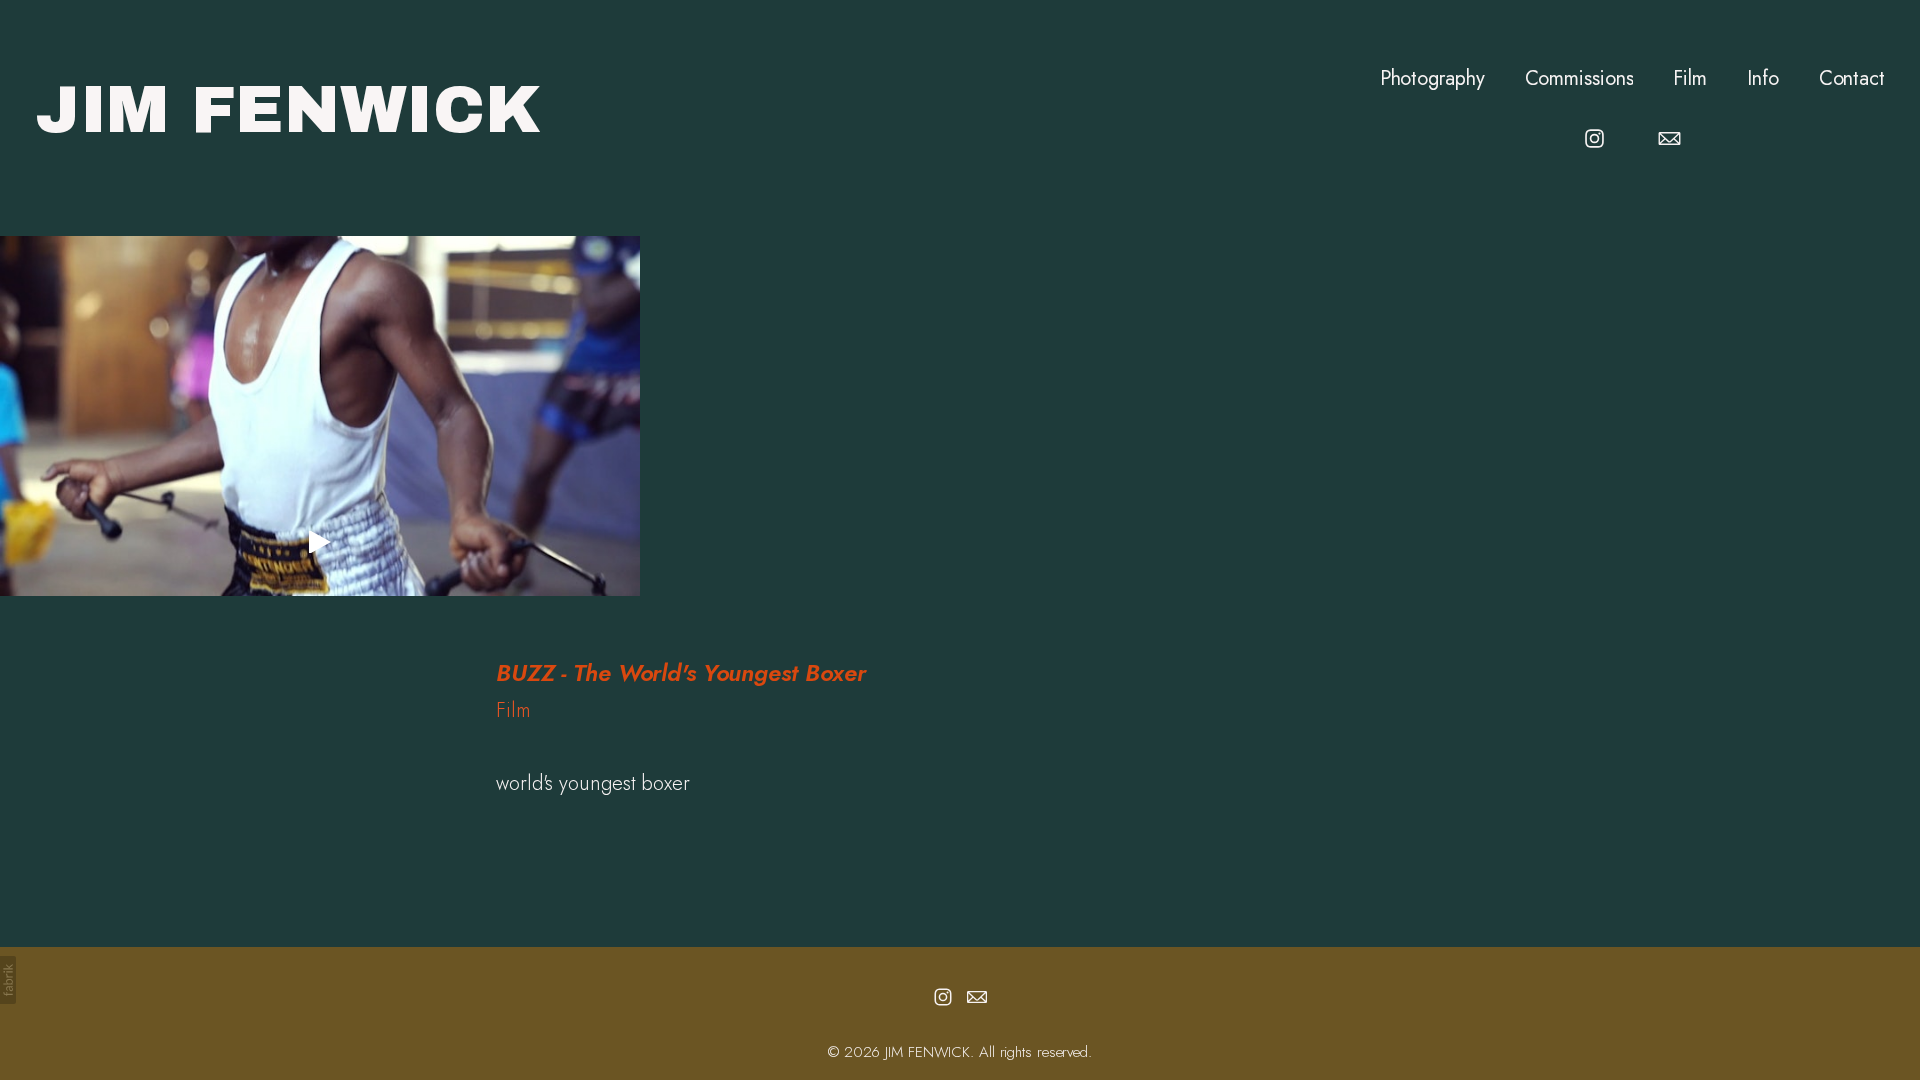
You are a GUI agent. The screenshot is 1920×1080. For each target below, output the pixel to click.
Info (1763, 79)
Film (1690, 79)
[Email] (1669, 138)
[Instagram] (1594, 138)
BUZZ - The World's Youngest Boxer (681, 672)
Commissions (1579, 79)
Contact (1852, 79)
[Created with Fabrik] (8, 980)
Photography (1432, 79)
